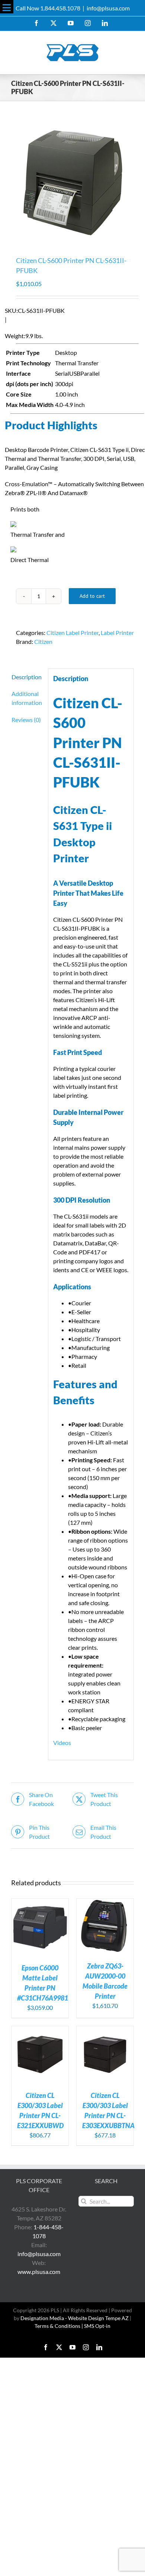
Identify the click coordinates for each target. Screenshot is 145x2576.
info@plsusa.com (108, 8)
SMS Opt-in (97, 2326)
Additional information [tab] (27, 698)
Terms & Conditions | (59, 2326)
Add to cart (92, 596)
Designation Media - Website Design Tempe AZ (75, 2318)
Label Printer (117, 633)
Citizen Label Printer (72, 633)
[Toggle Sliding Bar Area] (7, 7)
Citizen (43, 641)
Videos (62, 1743)
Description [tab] (27, 677)
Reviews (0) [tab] (26, 720)
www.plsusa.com (39, 2272)
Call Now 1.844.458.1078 (48, 8)
